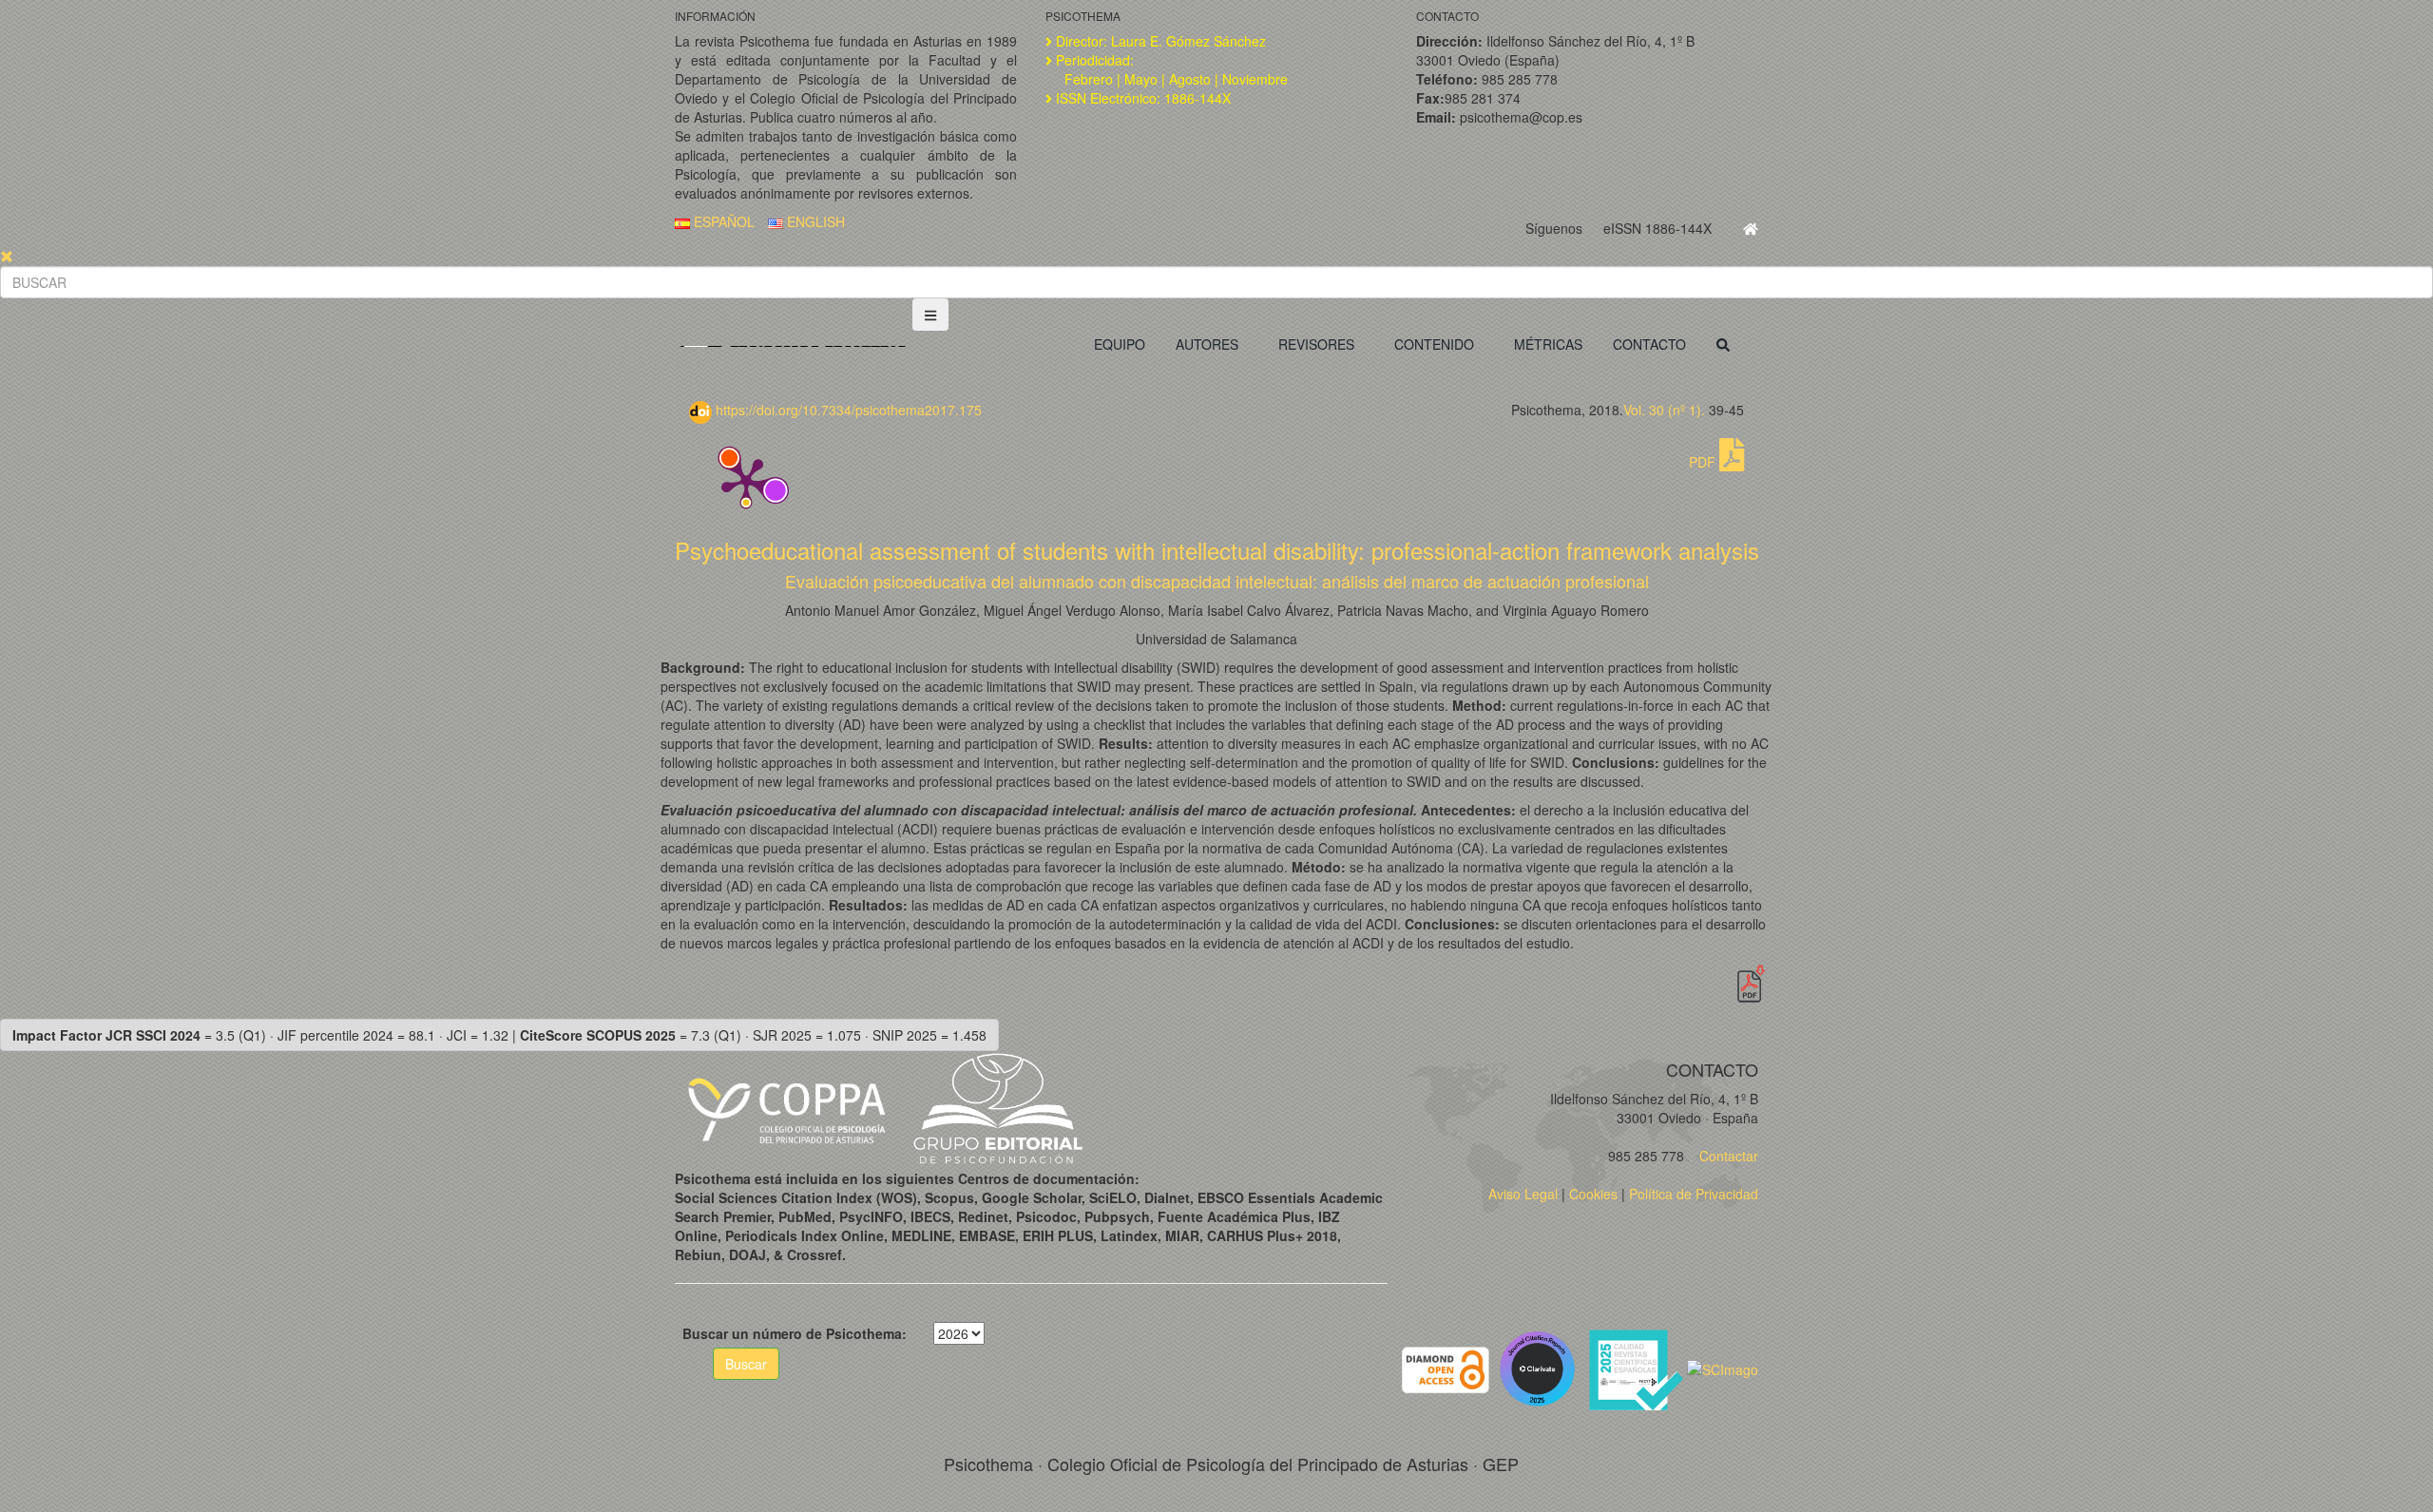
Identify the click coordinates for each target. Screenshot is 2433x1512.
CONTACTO (1649, 344)
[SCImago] (1723, 1368)
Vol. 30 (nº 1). (1664, 410)
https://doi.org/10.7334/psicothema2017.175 (847, 410)
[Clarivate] (1541, 1368)
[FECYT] (1638, 1368)
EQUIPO (1120, 344)
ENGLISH (814, 221)
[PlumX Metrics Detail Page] (746, 481)
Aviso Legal (1523, 1194)
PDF (1704, 462)
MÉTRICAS (1548, 344)
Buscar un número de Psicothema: (795, 1333)
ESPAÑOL (722, 221)
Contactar (1727, 1156)
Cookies (1593, 1194)
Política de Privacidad (1694, 1194)
